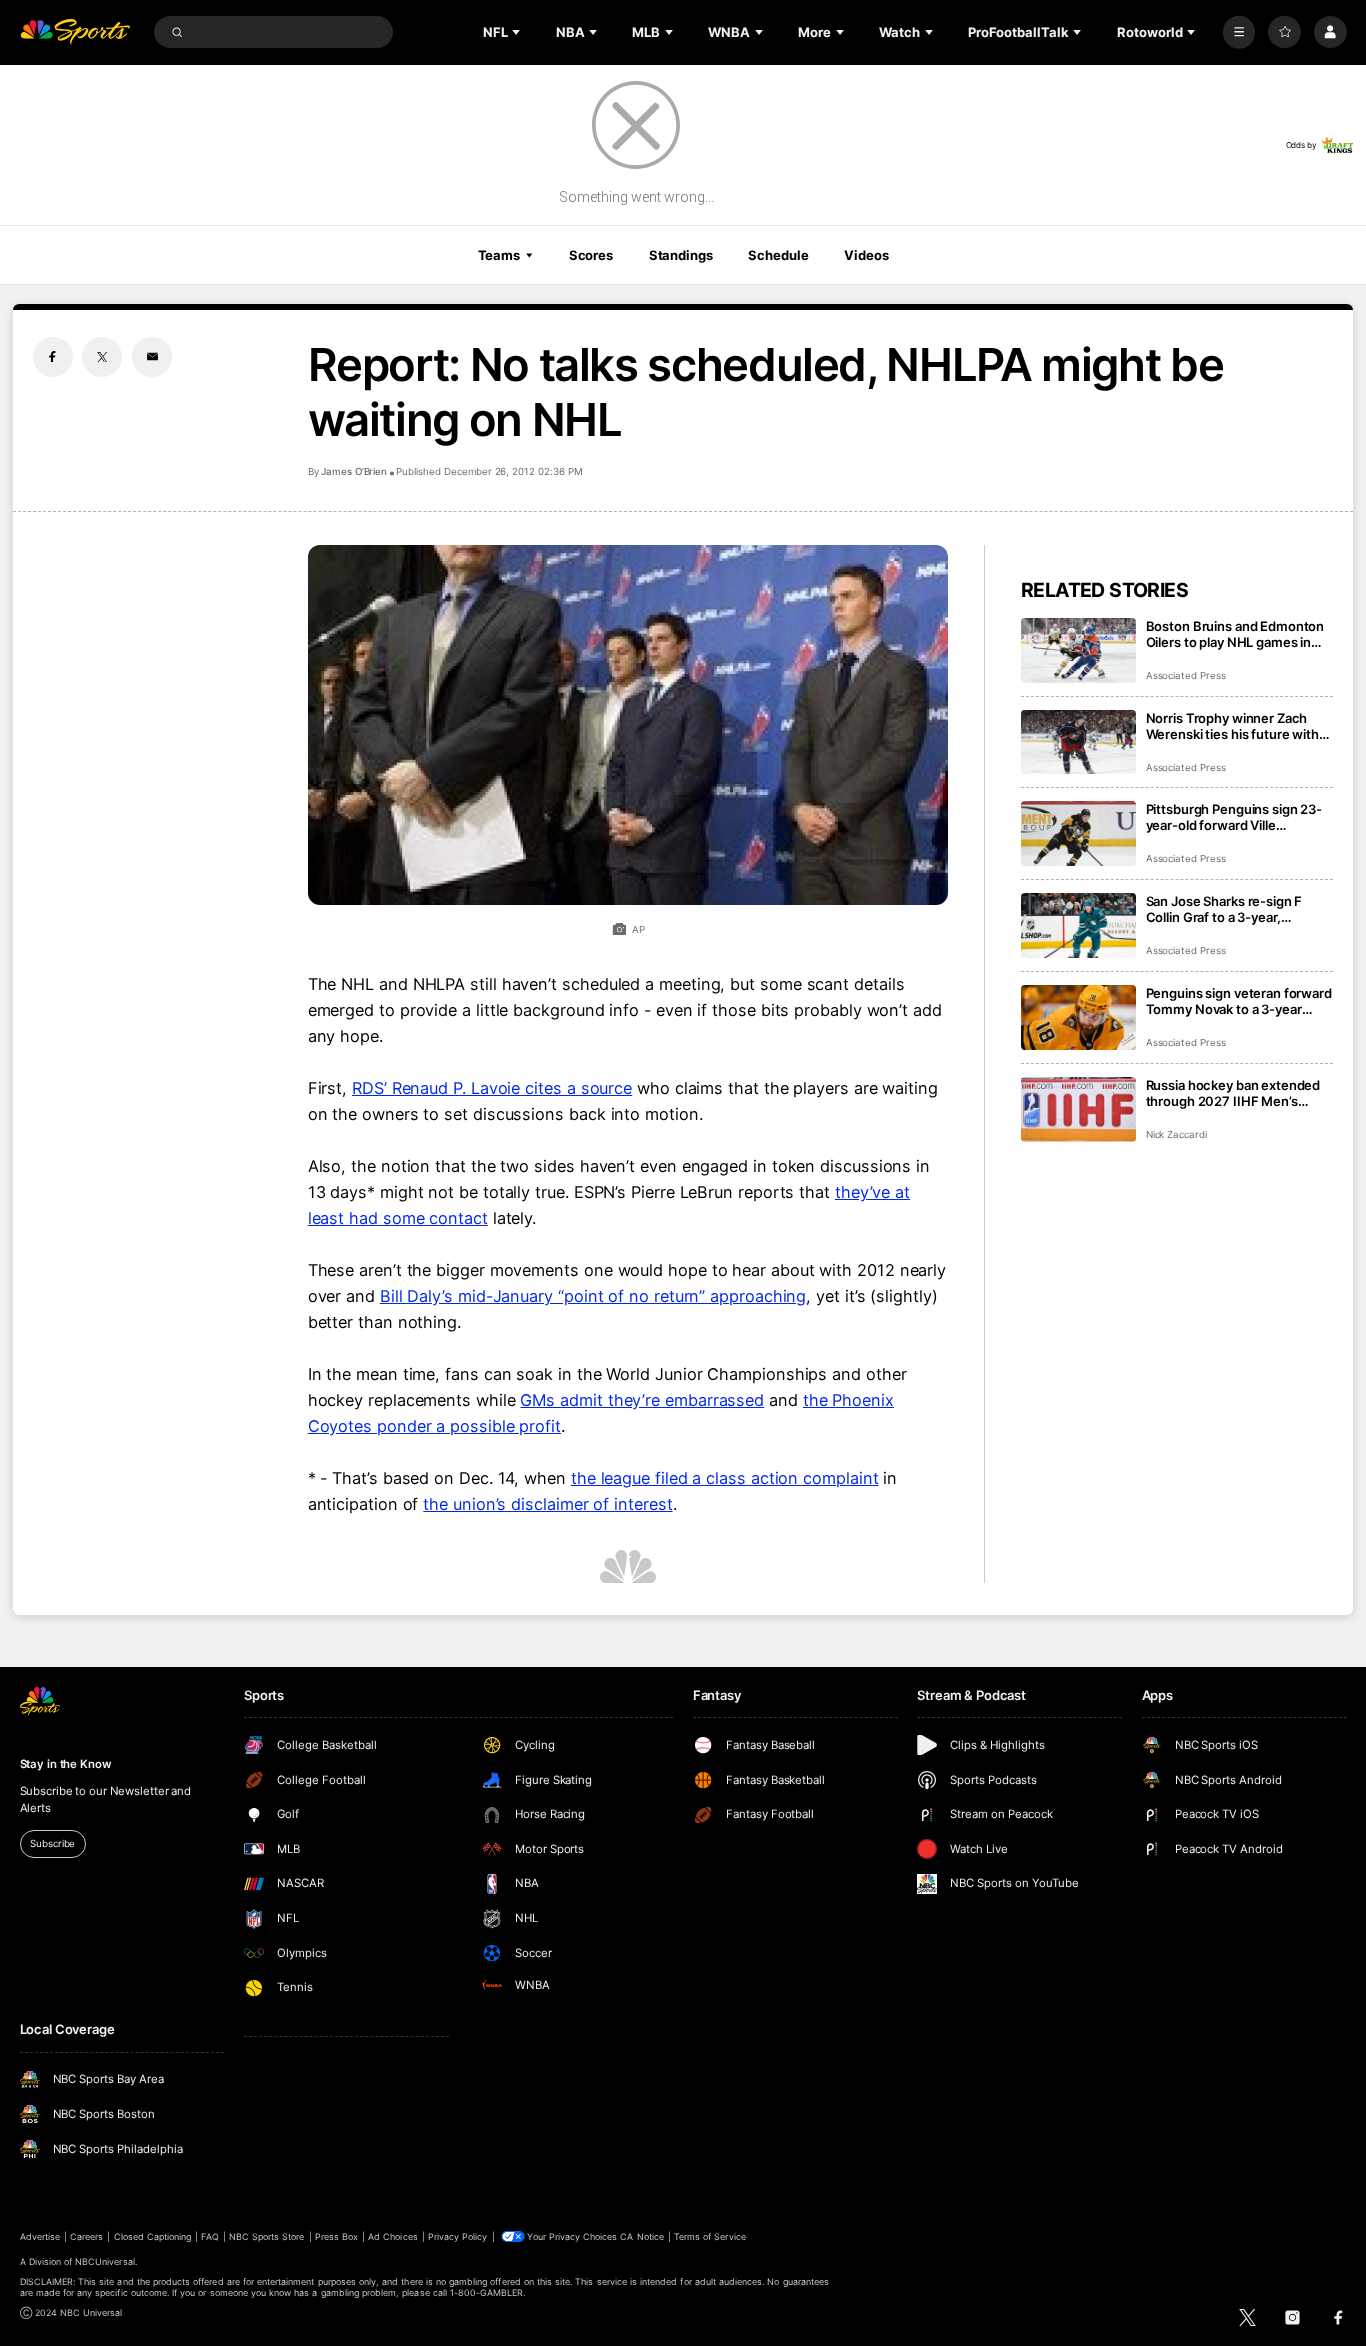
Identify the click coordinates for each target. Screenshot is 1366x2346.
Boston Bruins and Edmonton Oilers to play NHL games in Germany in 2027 (1235, 634)
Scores (591, 255)
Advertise (40, 2236)
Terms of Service (710, 2236)
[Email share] (152, 357)
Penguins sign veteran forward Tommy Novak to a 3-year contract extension (1239, 1001)
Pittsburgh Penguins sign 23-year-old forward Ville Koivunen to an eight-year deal (1238, 817)
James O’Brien (354, 471)
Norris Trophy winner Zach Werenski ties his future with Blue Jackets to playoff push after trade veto (1232, 726)
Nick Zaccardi (1176, 1134)
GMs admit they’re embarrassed (642, 1400)
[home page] (75, 32)
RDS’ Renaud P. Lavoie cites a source (492, 1088)
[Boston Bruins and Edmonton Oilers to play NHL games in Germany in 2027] (1078, 650)
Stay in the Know (66, 1764)
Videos (866, 255)
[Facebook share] (53, 357)
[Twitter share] (102, 357)
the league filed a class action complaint (725, 1478)
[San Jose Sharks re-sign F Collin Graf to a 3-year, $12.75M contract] (1078, 925)
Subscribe (52, 1843)
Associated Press (1186, 675)
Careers (86, 2236)
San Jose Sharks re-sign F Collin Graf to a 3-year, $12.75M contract (1224, 909)
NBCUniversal (105, 2261)
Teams (499, 255)
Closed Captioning (153, 2236)
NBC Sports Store (267, 2236)
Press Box (336, 2236)
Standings (681, 255)
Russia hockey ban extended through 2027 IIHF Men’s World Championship (1233, 1093)
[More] (1239, 32)
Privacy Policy (458, 2236)
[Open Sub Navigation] (518, 32)
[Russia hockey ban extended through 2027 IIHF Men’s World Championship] (1078, 1109)
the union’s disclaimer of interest (547, 1504)
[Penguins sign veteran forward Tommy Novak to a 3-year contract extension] (1078, 1017)
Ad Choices (392, 2236)
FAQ (209, 2236)
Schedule (778, 255)
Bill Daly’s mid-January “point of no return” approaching (593, 1296)
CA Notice (641, 2236)
